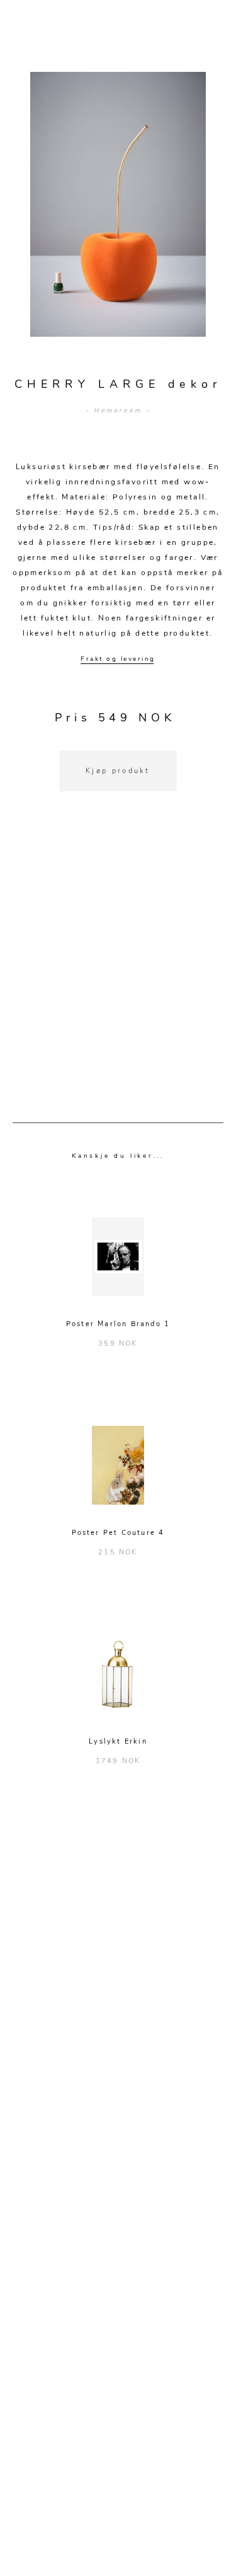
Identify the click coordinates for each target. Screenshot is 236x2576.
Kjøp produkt (118, 771)
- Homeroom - (118, 411)
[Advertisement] (118, 973)
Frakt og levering (118, 659)
